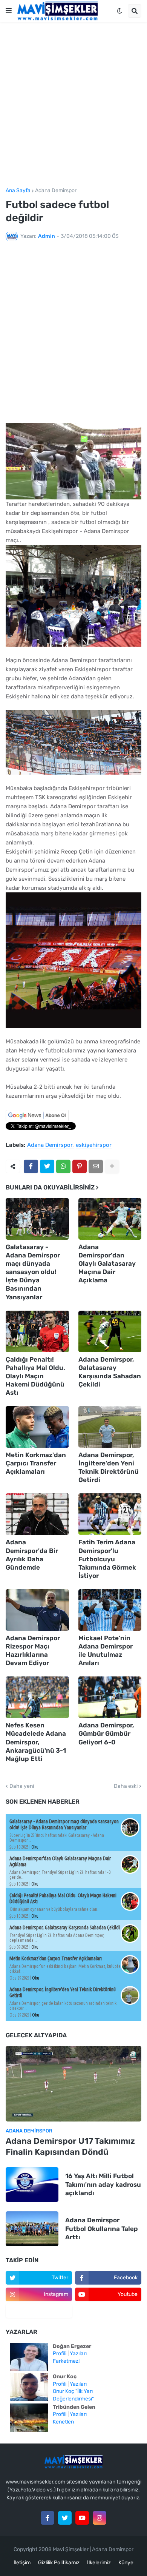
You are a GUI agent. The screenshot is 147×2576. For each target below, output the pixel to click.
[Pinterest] (80, 1166)
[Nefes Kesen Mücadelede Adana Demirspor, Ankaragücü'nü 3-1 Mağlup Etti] (37, 1697)
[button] (9, 11)
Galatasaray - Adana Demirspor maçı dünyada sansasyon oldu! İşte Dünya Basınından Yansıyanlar (33, 1272)
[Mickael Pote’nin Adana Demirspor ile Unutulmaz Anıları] (110, 1610)
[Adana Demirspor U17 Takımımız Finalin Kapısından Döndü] (73, 2084)
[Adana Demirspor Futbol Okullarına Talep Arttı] (32, 2229)
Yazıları (78, 2353)
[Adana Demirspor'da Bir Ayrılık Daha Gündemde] (37, 1514)
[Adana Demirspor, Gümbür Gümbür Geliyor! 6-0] (110, 1697)
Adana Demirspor (56, 191)
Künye (126, 2563)
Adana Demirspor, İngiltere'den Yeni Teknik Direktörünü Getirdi (109, 1467)
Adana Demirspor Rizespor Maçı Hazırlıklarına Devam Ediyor (33, 1650)
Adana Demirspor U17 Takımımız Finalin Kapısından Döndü (70, 2146)
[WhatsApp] (63, 1166)
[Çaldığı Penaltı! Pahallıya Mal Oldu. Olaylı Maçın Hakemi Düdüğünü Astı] (37, 1331)
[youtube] (82, 2518)
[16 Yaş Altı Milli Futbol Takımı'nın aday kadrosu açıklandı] (32, 2185)
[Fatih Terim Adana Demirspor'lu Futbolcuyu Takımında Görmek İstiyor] (110, 1514)
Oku (35, 1847)
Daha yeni (22, 1786)
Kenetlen (63, 2422)
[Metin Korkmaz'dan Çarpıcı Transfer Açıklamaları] (37, 1427)
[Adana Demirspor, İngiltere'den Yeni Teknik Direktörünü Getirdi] (110, 1427)
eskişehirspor (94, 1145)
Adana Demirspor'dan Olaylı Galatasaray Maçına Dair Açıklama (107, 1263)
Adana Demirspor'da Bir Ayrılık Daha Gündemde (32, 1555)
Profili (60, 2353)
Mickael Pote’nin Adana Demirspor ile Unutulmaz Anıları (106, 1650)
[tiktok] (39, 2311)
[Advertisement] (73, 105)
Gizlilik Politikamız (59, 2563)
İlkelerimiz (99, 2563)
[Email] (96, 1166)
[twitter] (65, 2518)
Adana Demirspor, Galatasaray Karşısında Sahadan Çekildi (110, 1372)
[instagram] (100, 2518)
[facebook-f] (47, 2518)
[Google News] (37, 1119)
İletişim (22, 2563)
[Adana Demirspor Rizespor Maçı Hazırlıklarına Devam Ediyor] (37, 1610)
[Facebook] (31, 1166)
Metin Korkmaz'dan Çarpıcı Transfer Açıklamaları (36, 1463)
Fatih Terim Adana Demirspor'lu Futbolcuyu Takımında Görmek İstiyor (107, 1559)
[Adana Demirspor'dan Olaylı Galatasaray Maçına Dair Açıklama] (110, 1219)
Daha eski (126, 1786)
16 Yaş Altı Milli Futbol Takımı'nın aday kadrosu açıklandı (103, 2184)
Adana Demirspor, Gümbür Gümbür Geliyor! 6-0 (106, 1733)
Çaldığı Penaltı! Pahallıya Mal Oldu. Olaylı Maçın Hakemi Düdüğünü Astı (35, 1376)
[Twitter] (47, 1166)
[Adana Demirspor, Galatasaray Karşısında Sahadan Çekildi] (110, 1331)
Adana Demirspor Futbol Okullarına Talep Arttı (102, 2228)
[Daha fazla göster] (112, 1166)
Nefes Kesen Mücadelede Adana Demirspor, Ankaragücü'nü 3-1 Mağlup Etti (36, 1742)
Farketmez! (66, 2361)
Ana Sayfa (18, 191)
